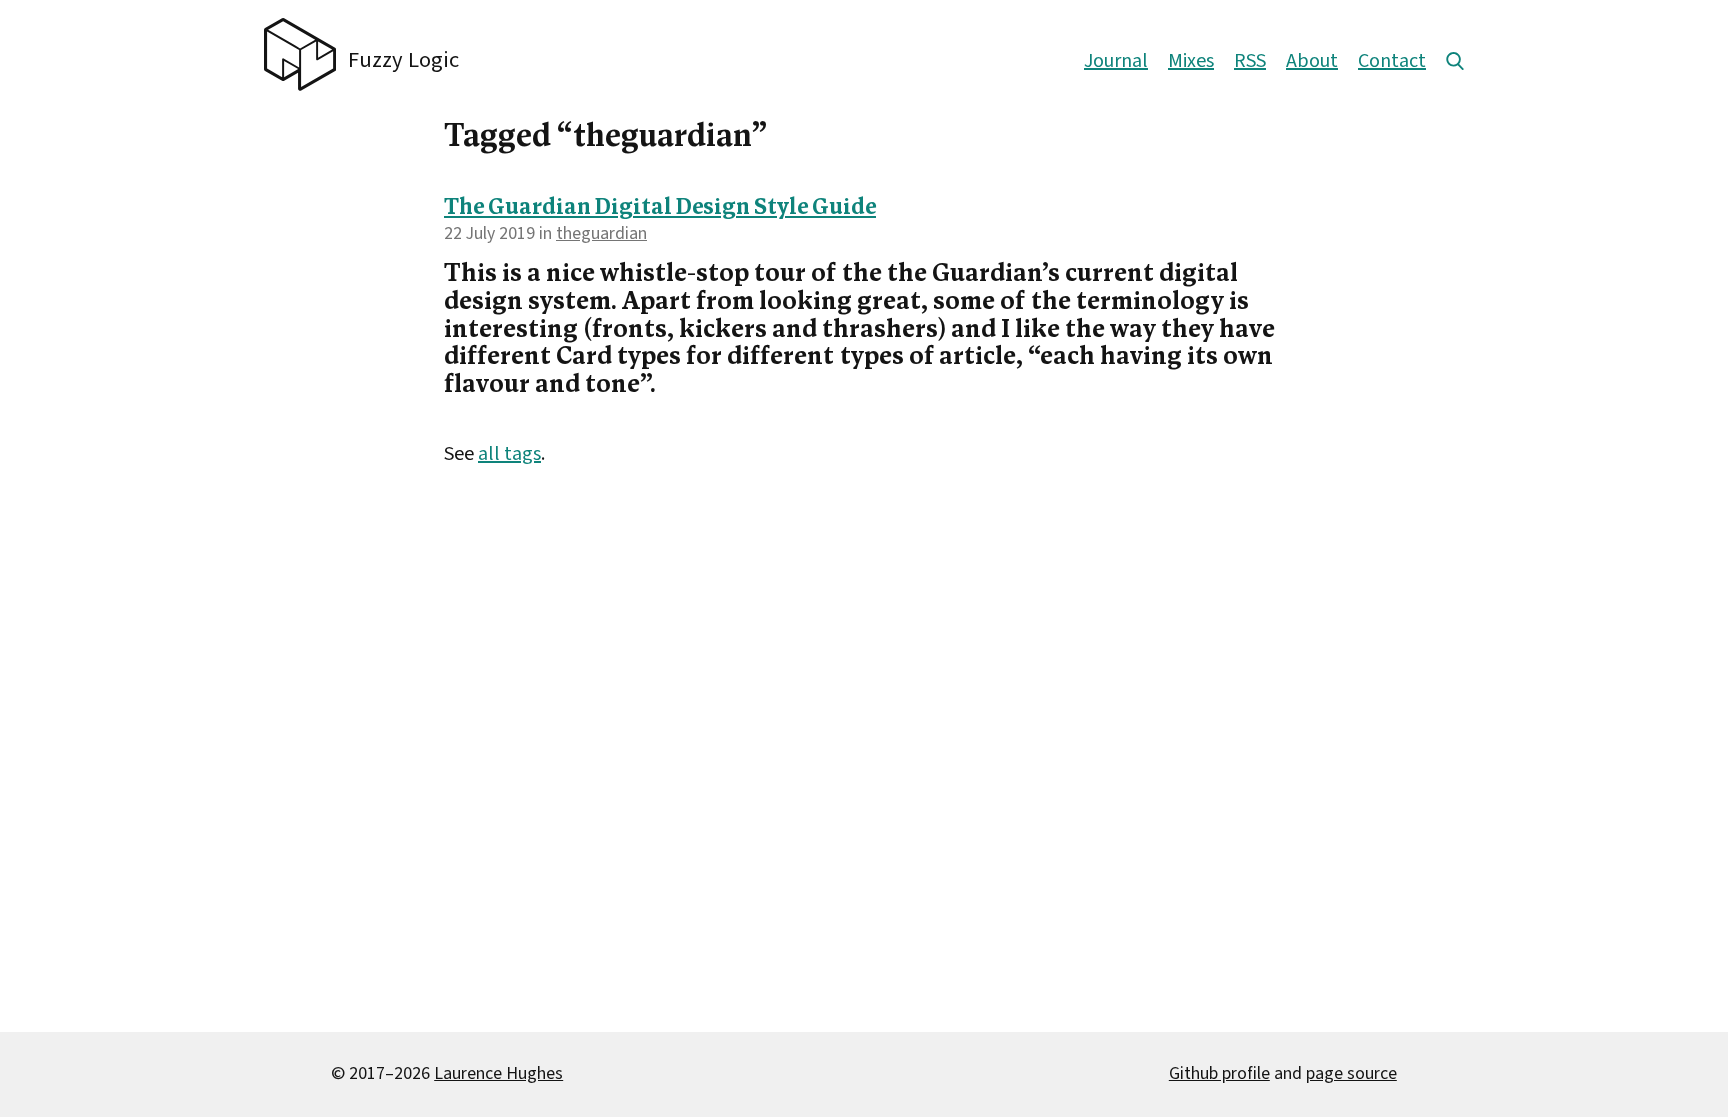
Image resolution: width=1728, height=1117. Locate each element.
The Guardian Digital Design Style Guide (660, 208)
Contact (1392, 61)
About (1312, 61)
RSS (1250, 61)
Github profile (1219, 1073)
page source (1351, 1073)
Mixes (1191, 61)
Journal (1116, 61)
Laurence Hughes (498, 1073)
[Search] (1455, 61)
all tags (509, 454)
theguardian (601, 233)
